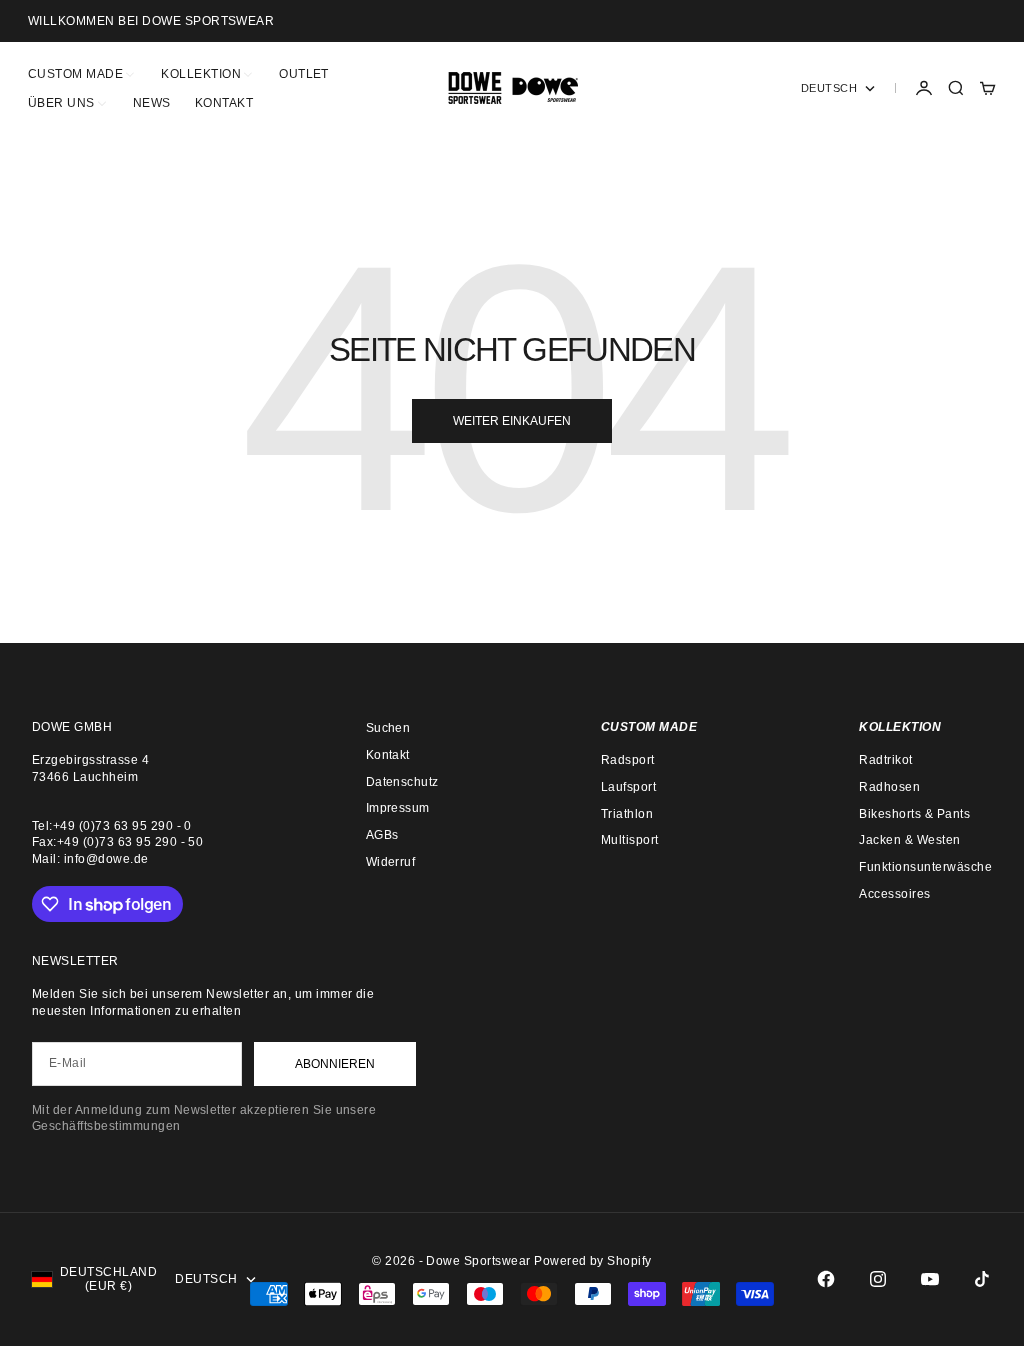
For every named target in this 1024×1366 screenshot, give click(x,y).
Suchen (388, 728)
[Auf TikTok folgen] (982, 1279)
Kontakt (388, 755)
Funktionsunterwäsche (925, 867)
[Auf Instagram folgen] (878, 1279)
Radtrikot (885, 760)
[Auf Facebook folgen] (826, 1279)
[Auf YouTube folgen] (930, 1279)
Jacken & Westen (909, 840)
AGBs (382, 835)
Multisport (630, 840)
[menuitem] (82, 73)
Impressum (398, 808)
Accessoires (894, 894)
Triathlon (627, 814)
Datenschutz (402, 782)
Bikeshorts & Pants (914, 814)
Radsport (628, 760)
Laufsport (628, 787)
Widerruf (391, 862)
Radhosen (889, 787)
